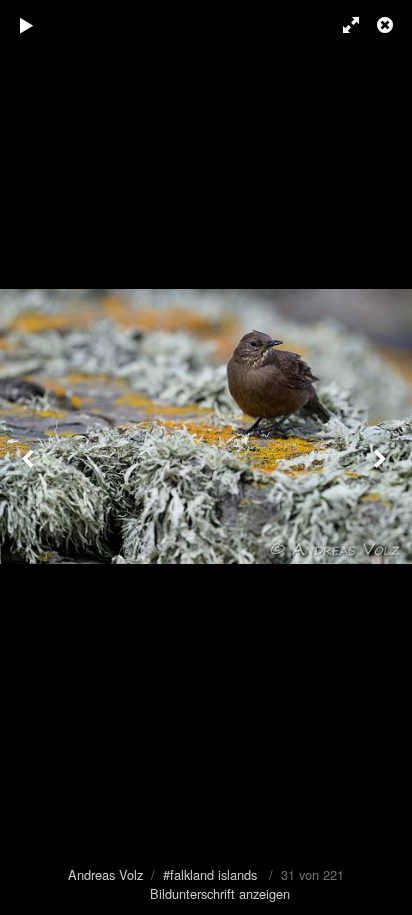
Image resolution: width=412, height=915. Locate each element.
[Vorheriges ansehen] (30, 457)
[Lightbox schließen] (387, 25)
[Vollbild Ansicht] (342, 25)
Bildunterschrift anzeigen (220, 893)
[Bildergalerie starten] (27, 25)
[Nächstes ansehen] (382, 457)
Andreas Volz (105, 874)
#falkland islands (210, 874)
